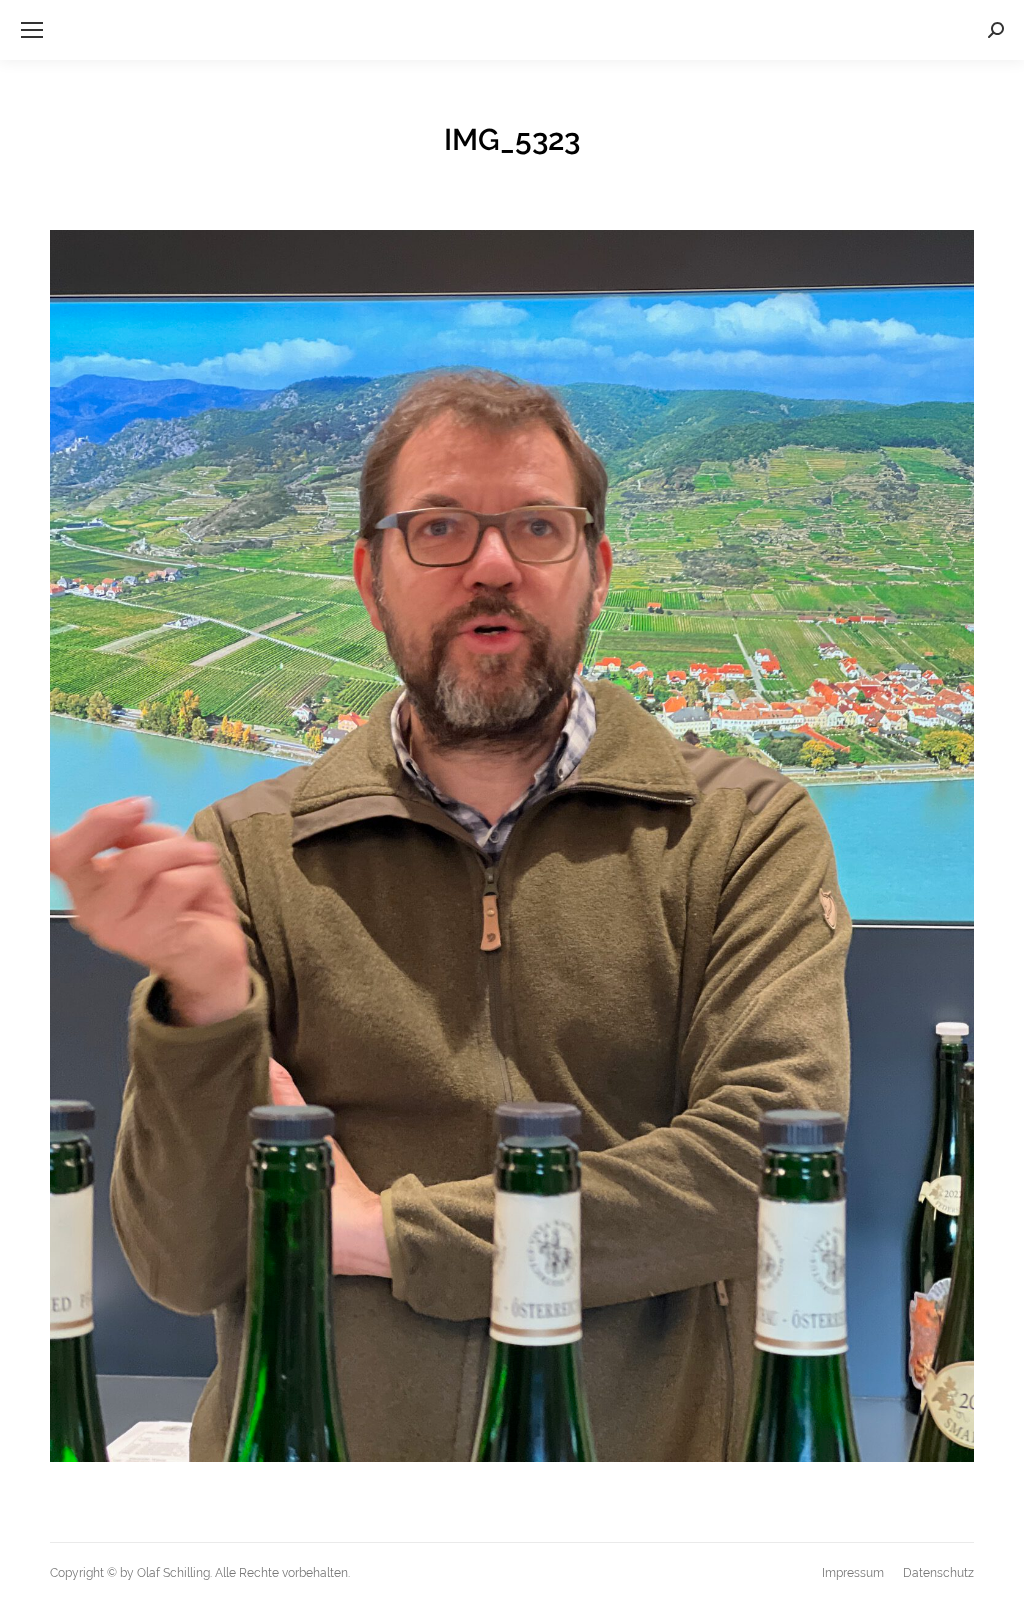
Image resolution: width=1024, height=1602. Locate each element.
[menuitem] (853, 1573)
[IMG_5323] (512, 846)
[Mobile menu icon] (32, 30)
